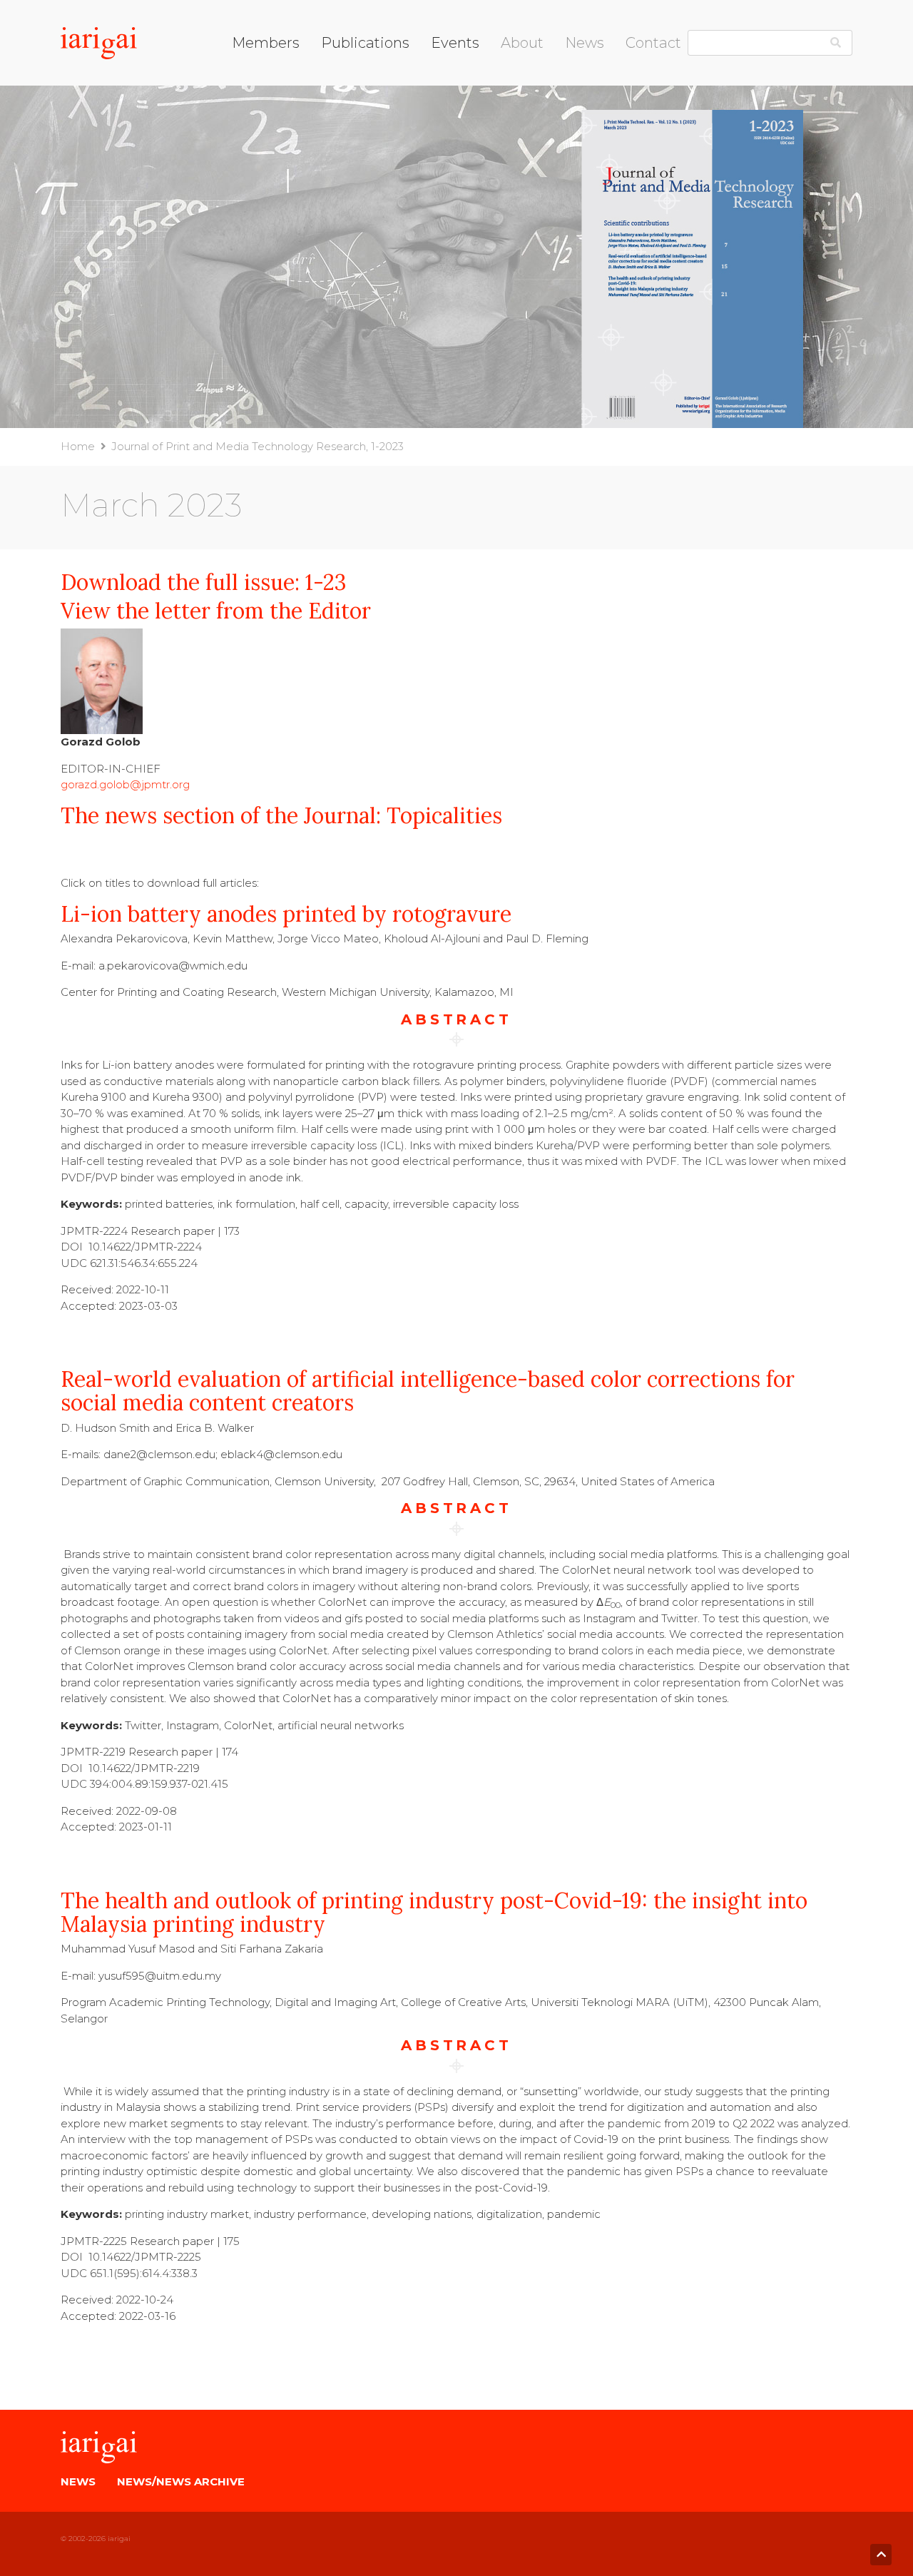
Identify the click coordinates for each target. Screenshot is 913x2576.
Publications (365, 43)
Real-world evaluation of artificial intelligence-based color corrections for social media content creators (428, 1391)
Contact (653, 43)
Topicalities (350, 110)
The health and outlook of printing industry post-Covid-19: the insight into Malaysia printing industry (434, 1912)
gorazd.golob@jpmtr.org (125, 784)
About (522, 43)
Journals (342, 92)
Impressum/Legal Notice (691, 75)
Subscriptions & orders (379, 129)
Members (266, 43)
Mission (520, 92)
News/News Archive (181, 2481)
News (585, 43)
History (519, 110)
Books (338, 75)
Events (455, 43)
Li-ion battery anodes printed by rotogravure (286, 914)
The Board (529, 75)
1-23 (326, 582)
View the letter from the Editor (216, 611)
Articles (520, 129)
